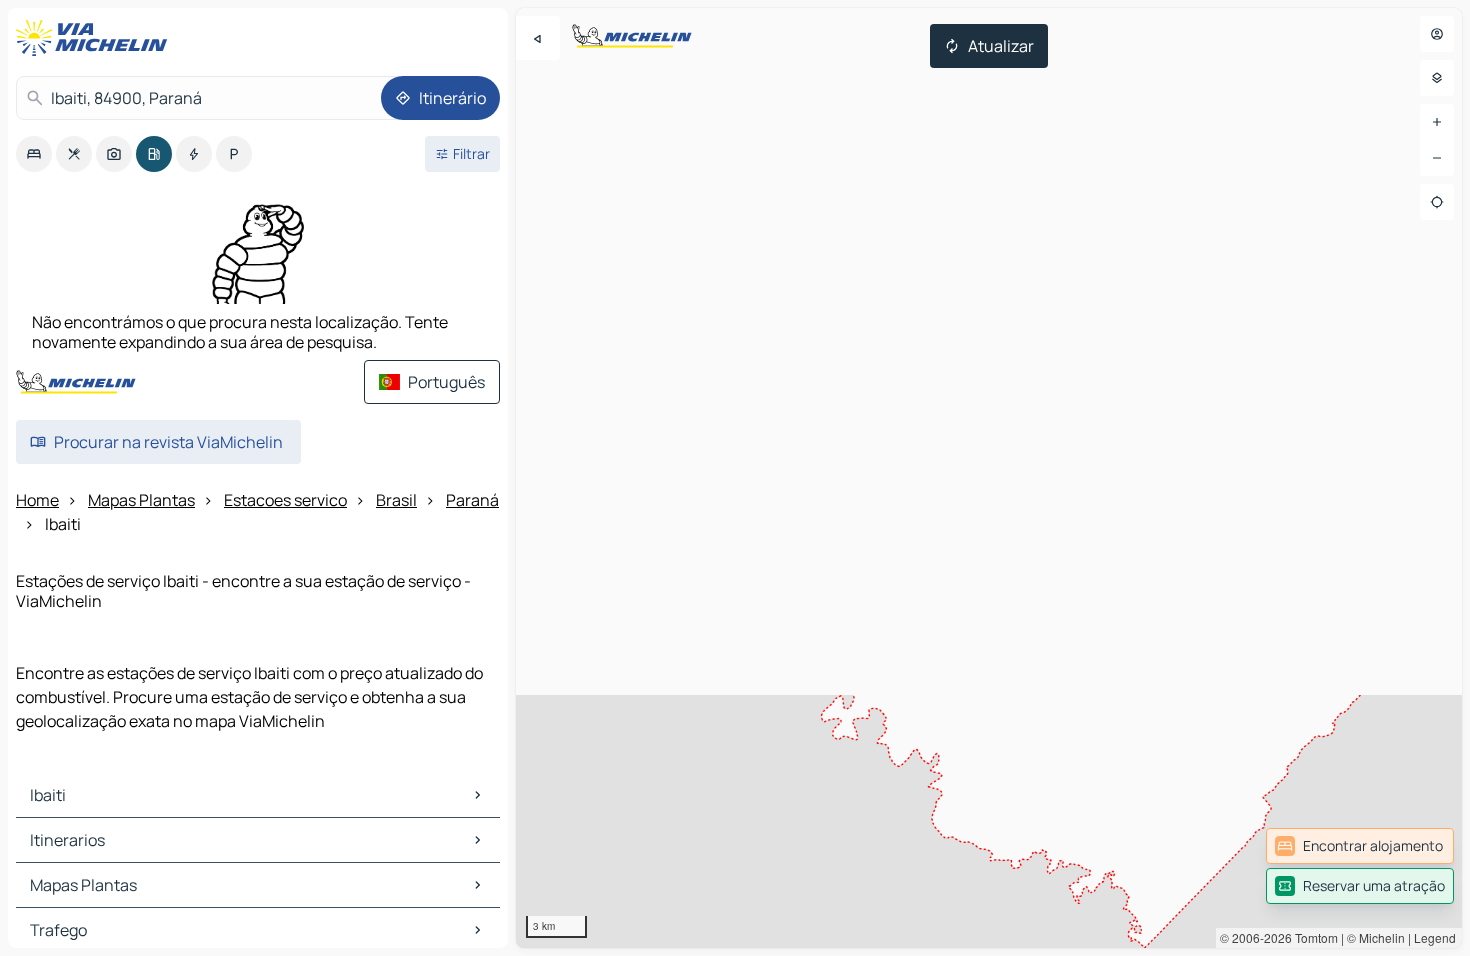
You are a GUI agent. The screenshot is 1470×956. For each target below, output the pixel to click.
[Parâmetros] (1437, 78)
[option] (34, 154)
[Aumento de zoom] (1437, 122)
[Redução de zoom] (1437, 158)
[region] (989, 478)
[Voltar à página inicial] (96, 38)
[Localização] (1437, 202)
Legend (1435, 937)
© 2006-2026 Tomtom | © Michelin (1312, 937)
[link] (1360, 846)
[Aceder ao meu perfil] (1437, 34)
